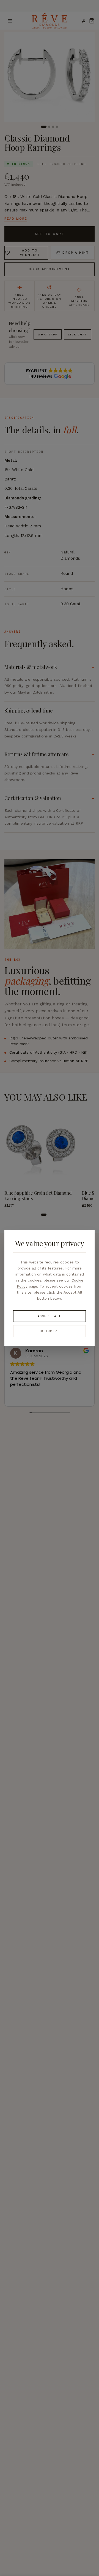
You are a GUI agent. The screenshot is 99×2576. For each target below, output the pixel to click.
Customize (50, 1331)
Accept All (50, 1316)
